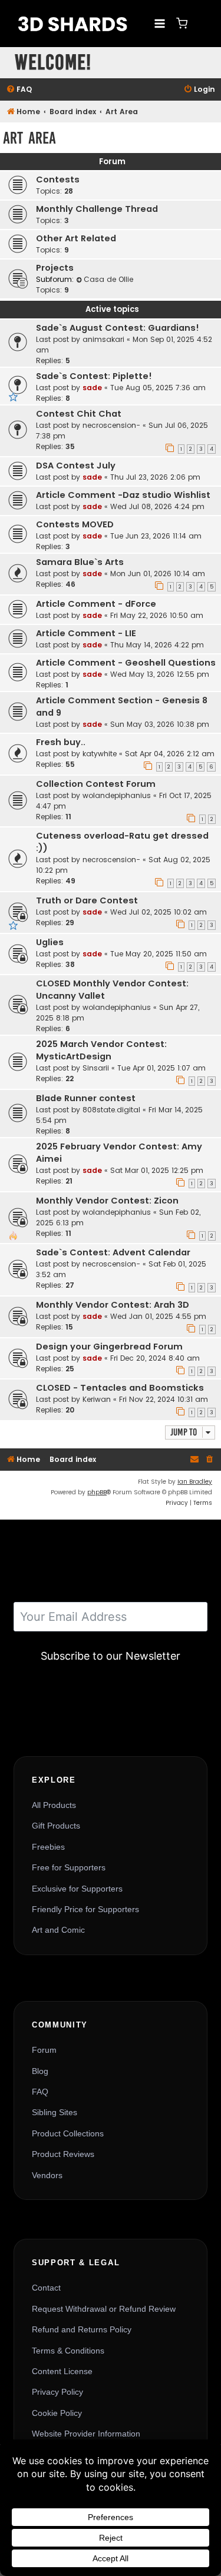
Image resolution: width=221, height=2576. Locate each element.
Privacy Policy (57, 2392)
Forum (44, 2050)
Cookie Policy (57, 2413)
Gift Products (56, 1826)
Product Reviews (63, 2154)
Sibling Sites (55, 2112)
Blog (40, 2071)
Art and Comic (58, 1930)
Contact (46, 2288)
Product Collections (68, 2133)
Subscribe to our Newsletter (111, 1656)
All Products (54, 1805)
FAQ (40, 2092)
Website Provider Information (86, 2434)
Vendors (47, 2175)
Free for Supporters (69, 1867)
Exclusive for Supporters (77, 1889)
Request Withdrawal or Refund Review (104, 2309)
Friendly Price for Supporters (85, 1909)
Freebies (48, 1847)
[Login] (200, 24)
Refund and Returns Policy (82, 2329)
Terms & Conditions (68, 2351)
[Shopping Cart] (182, 23)
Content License (62, 2371)
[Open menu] (159, 23)
